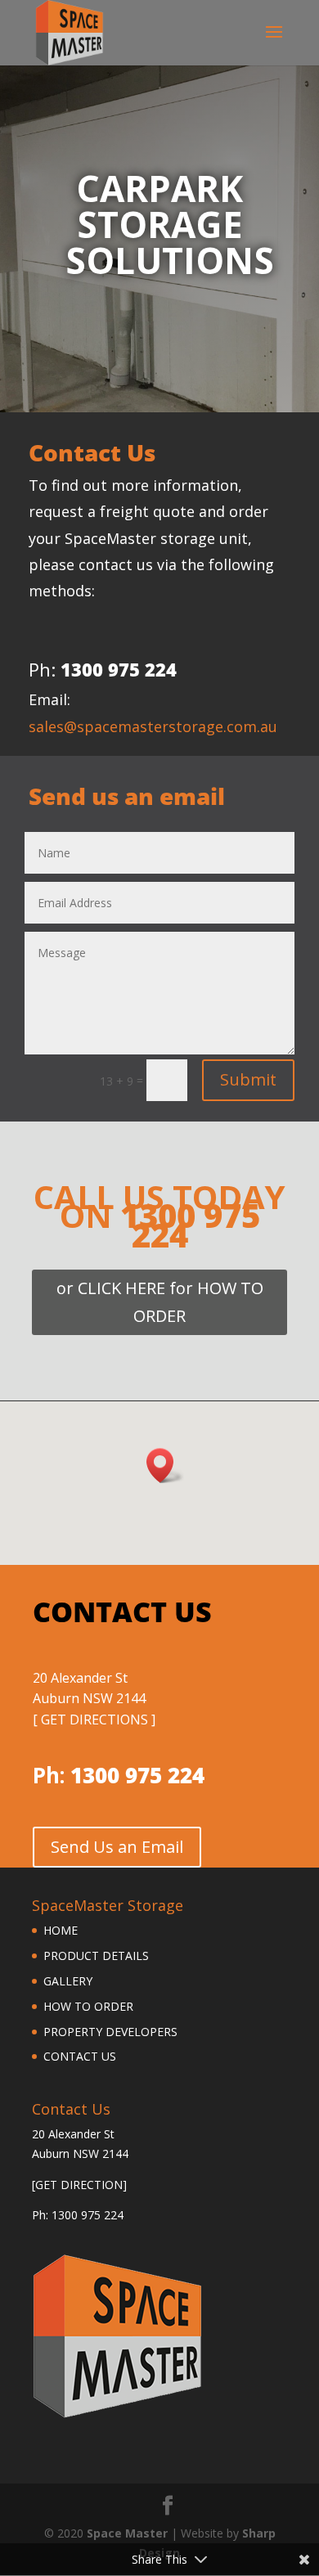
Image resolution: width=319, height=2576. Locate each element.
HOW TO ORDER (88, 2006)
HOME (61, 1930)
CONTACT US (80, 2056)
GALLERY (68, 1981)
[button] (165, 1466)
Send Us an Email (117, 1847)
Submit (248, 1079)
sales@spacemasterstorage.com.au (153, 726)
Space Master (127, 2533)
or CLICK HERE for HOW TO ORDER (160, 1302)
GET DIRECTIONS (94, 1720)
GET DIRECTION (79, 2185)
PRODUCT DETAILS (96, 1956)
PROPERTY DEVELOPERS (110, 2032)
